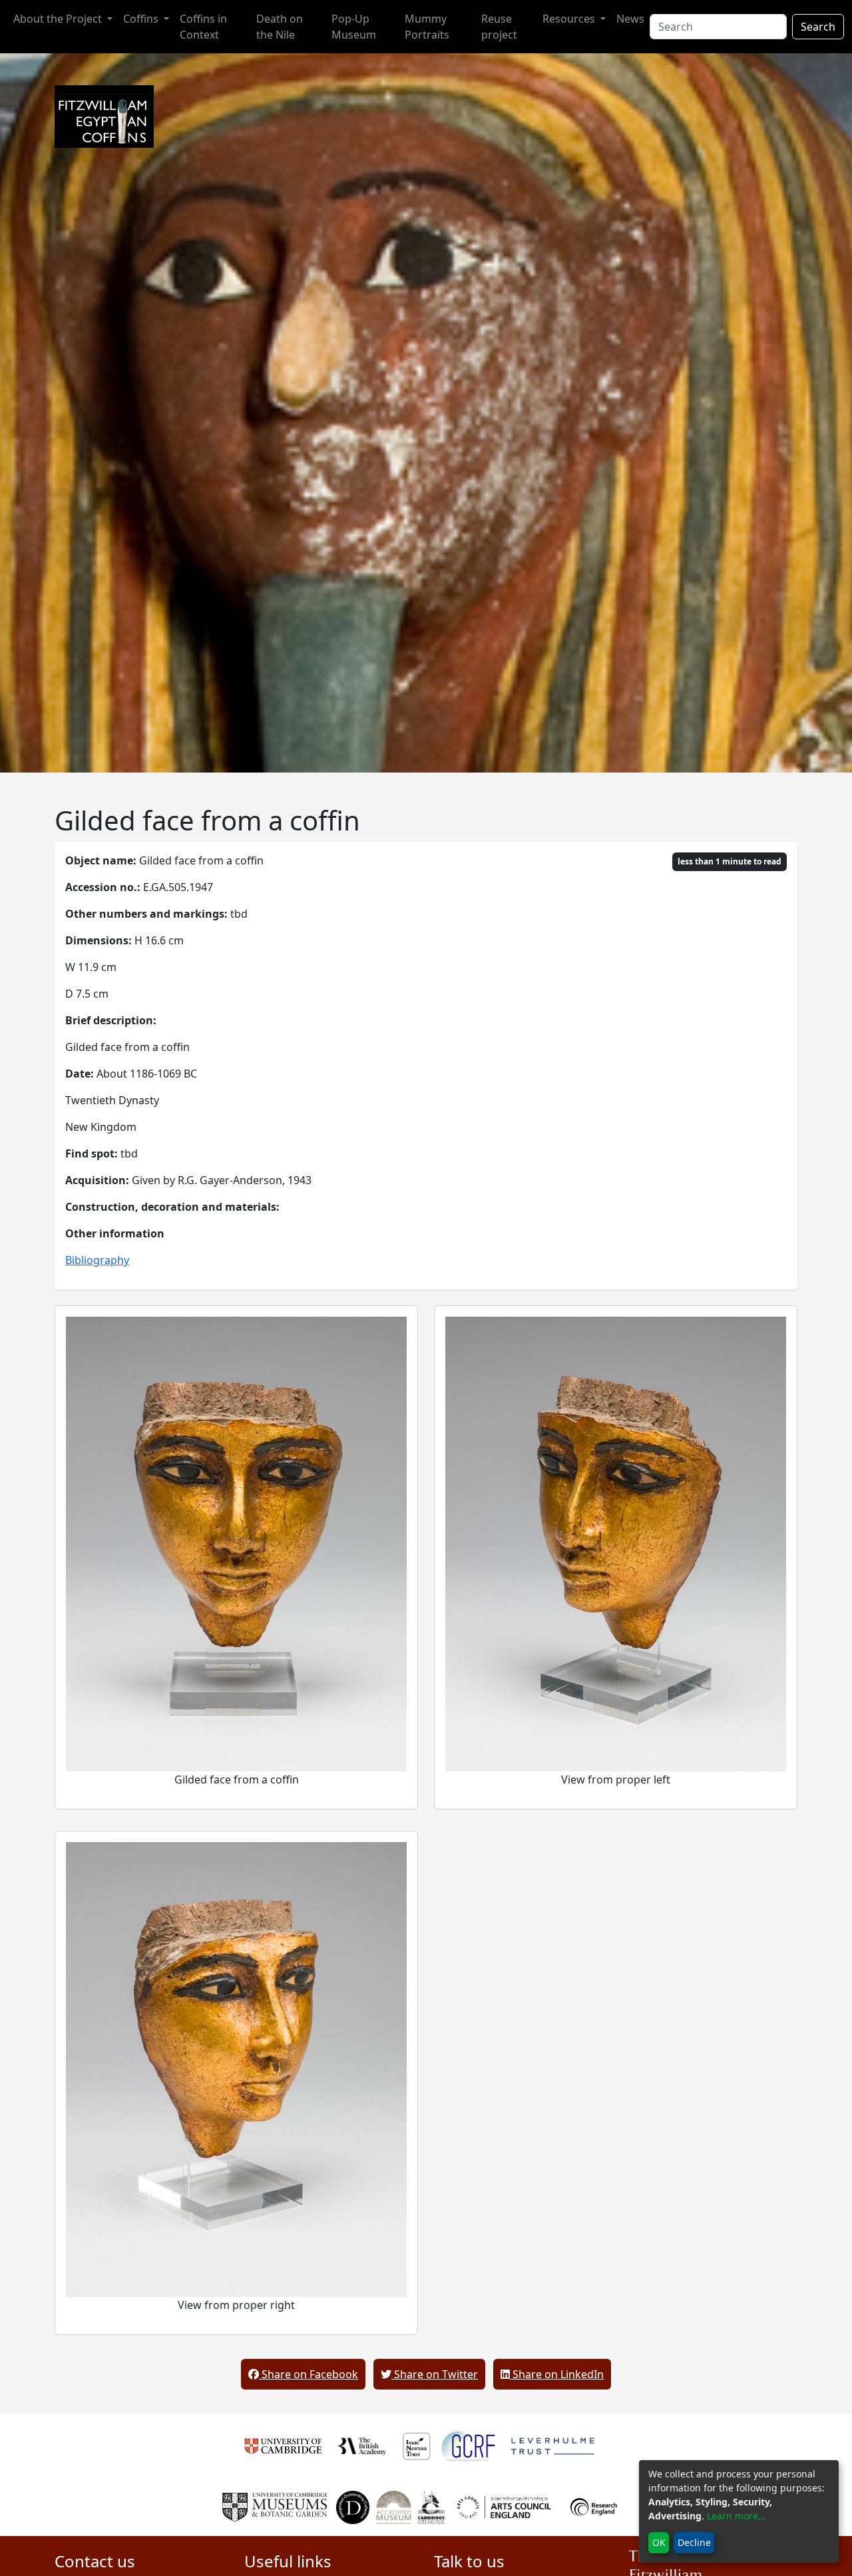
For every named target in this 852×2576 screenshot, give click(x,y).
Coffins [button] (142, 19)
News (630, 19)
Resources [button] (570, 19)
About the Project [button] (59, 19)
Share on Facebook (309, 2374)
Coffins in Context (203, 27)
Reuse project (499, 27)
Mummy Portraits (427, 27)
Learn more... (737, 2516)
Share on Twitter (435, 2374)
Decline (694, 2542)
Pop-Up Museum (354, 27)
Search (818, 27)
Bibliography (97, 1260)
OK (659, 2542)
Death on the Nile (280, 27)
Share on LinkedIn (557, 2374)
